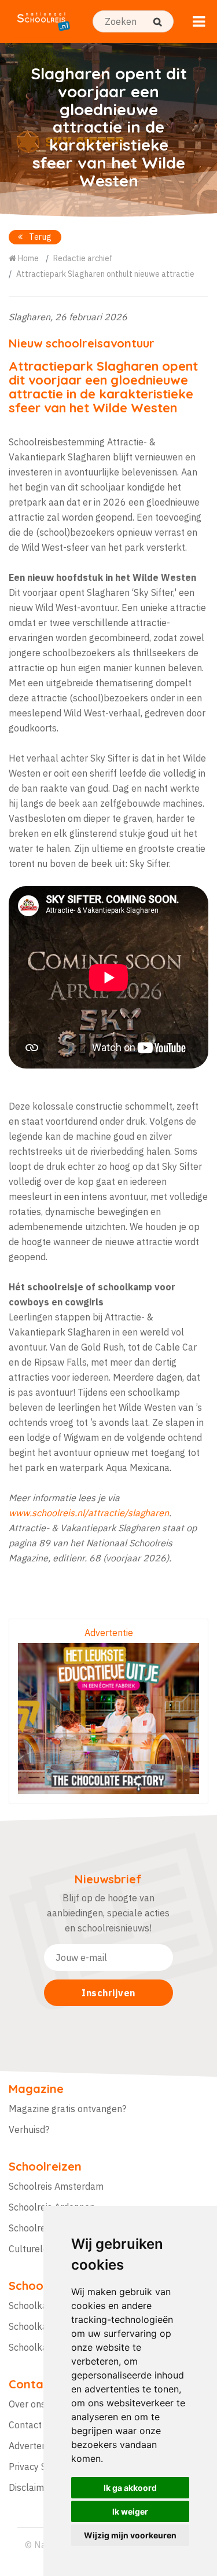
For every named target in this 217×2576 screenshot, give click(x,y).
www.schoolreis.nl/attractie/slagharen (89, 1513)
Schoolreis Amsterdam (56, 2186)
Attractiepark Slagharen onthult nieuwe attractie (105, 274)
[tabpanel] (108, 130)
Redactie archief (83, 258)
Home (27, 258)
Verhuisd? (29, 2129)
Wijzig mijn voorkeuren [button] (130, 2535)
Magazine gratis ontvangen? (67, 2109)
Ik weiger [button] (130, 2511)
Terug (40, 237)
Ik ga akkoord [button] (130, 2488)
